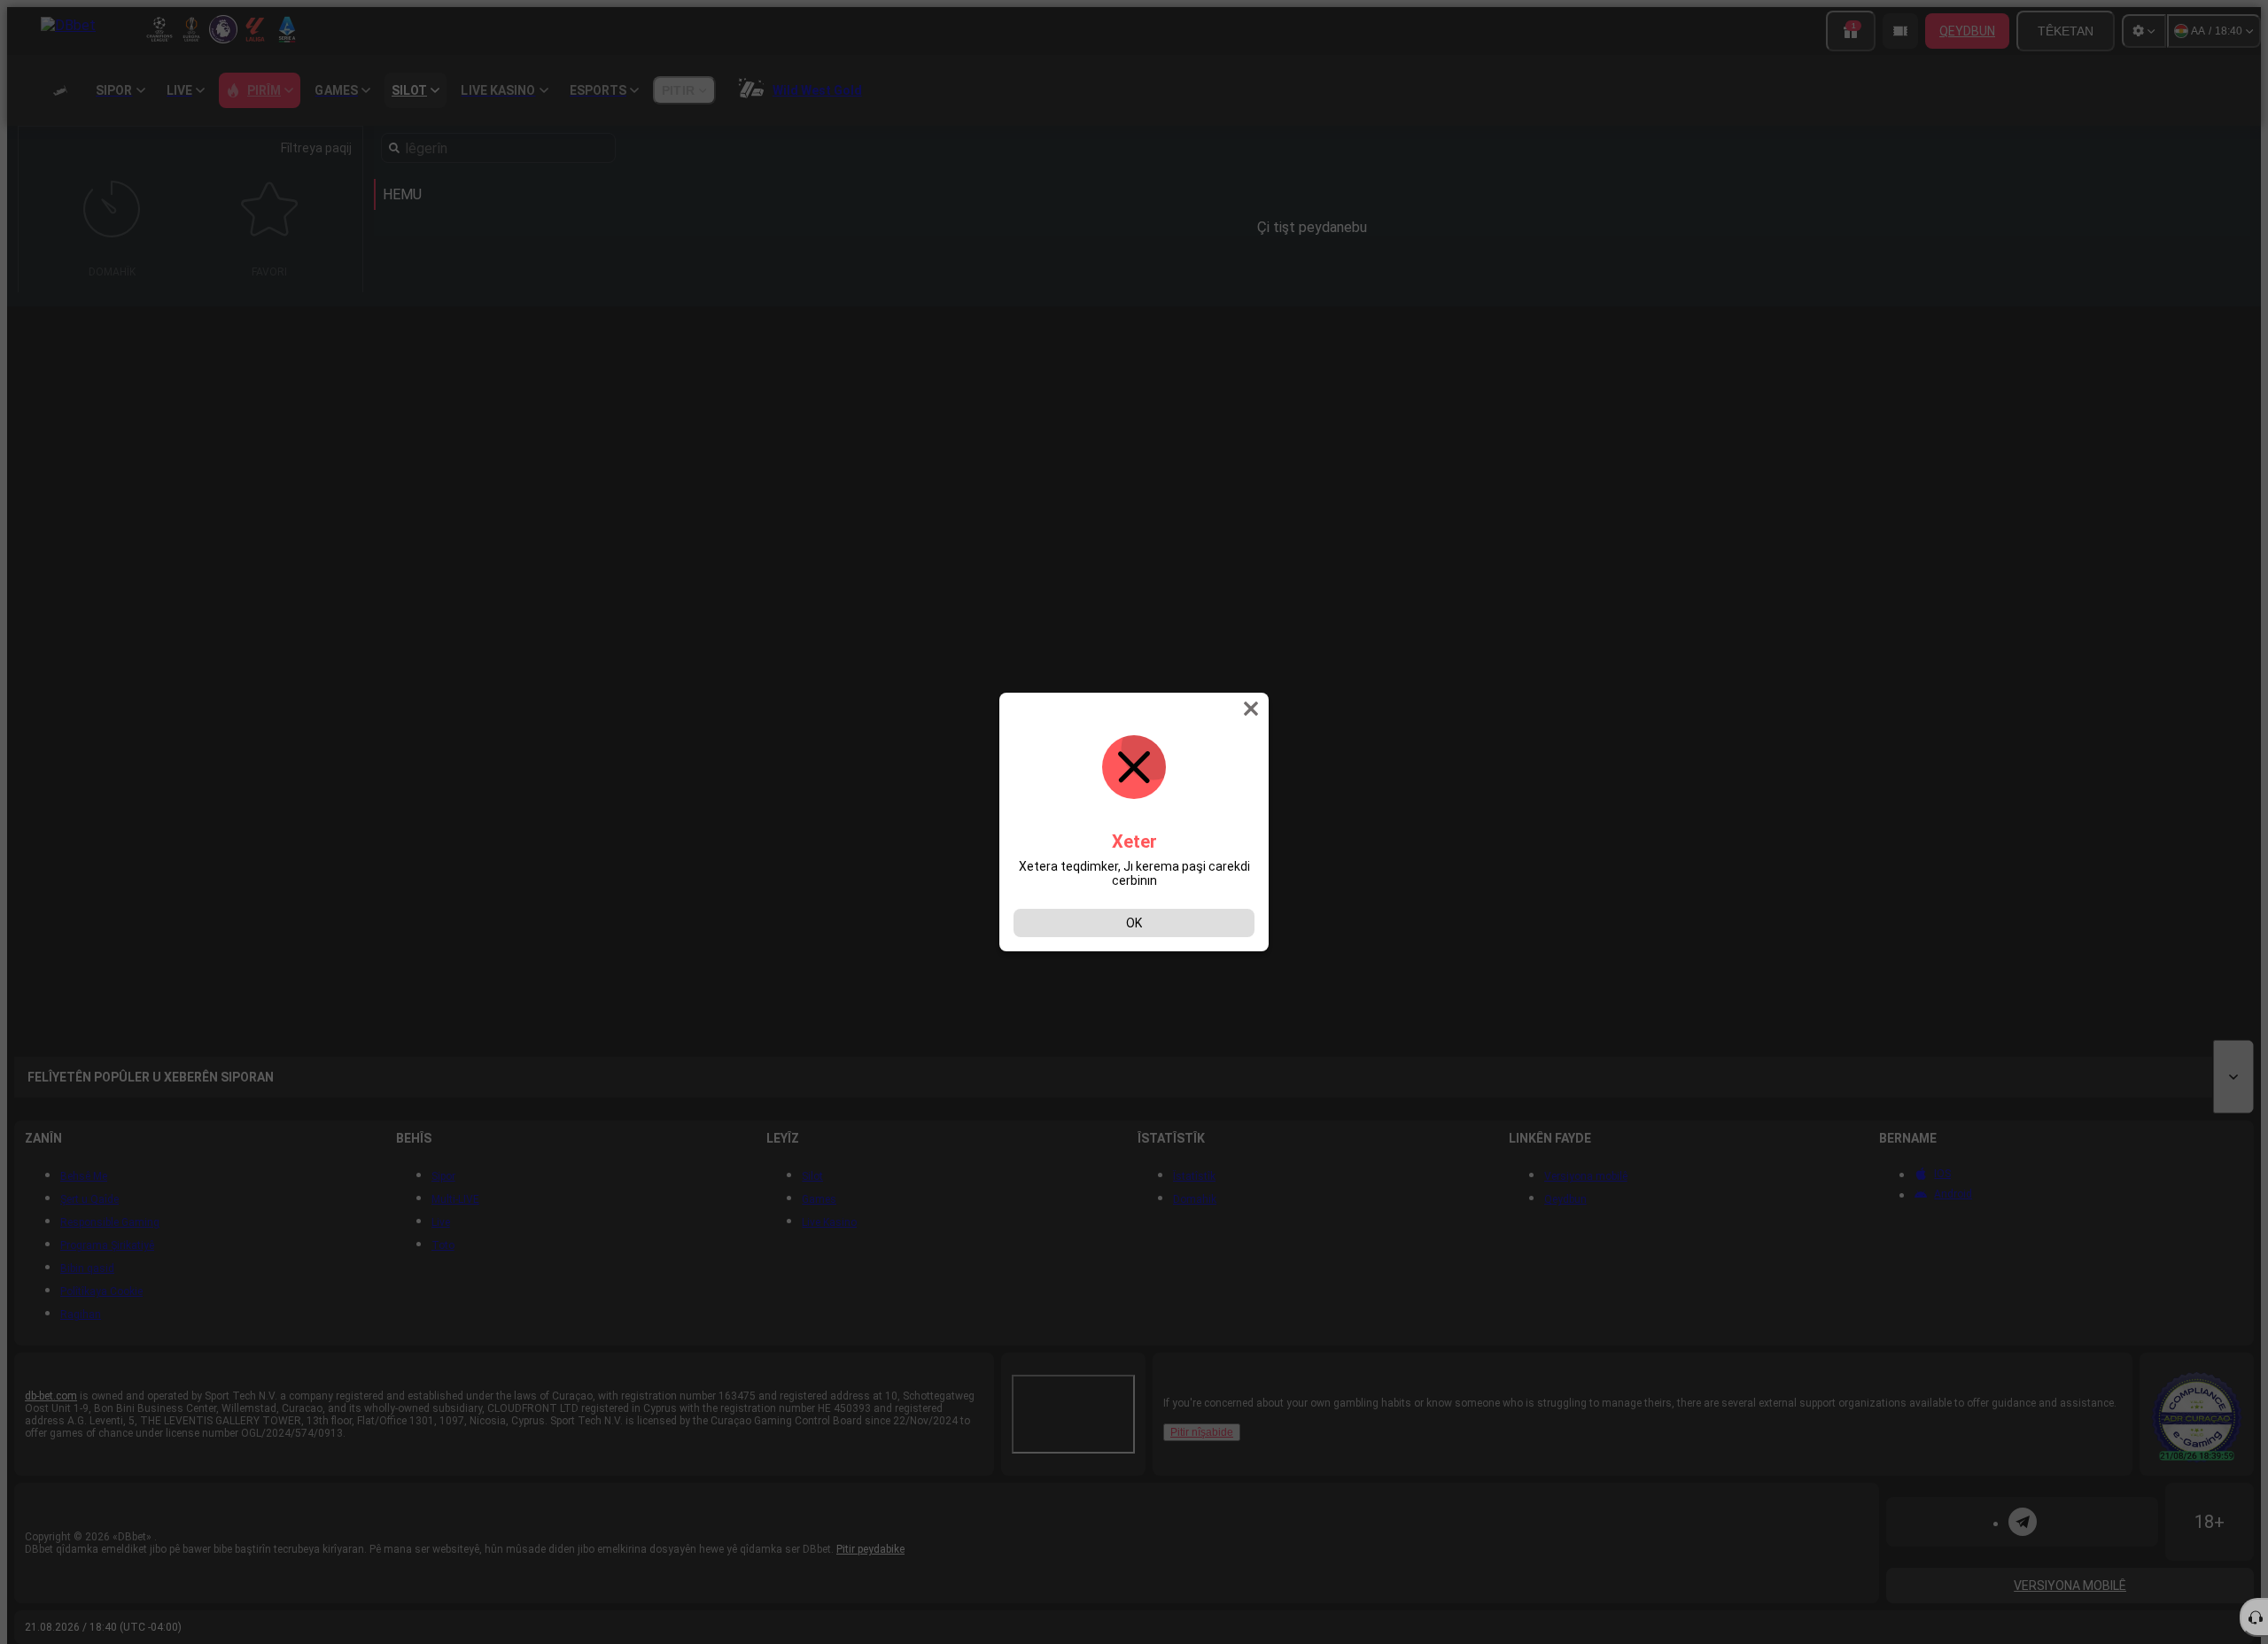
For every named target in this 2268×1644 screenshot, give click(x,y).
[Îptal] (1253, 709)
